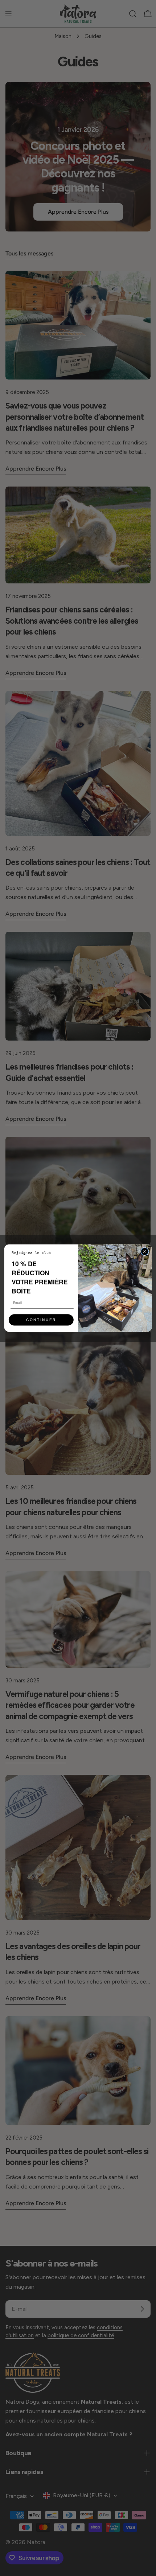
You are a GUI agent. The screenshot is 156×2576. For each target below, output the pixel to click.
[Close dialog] (145, 1251)
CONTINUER (41, 1320)
